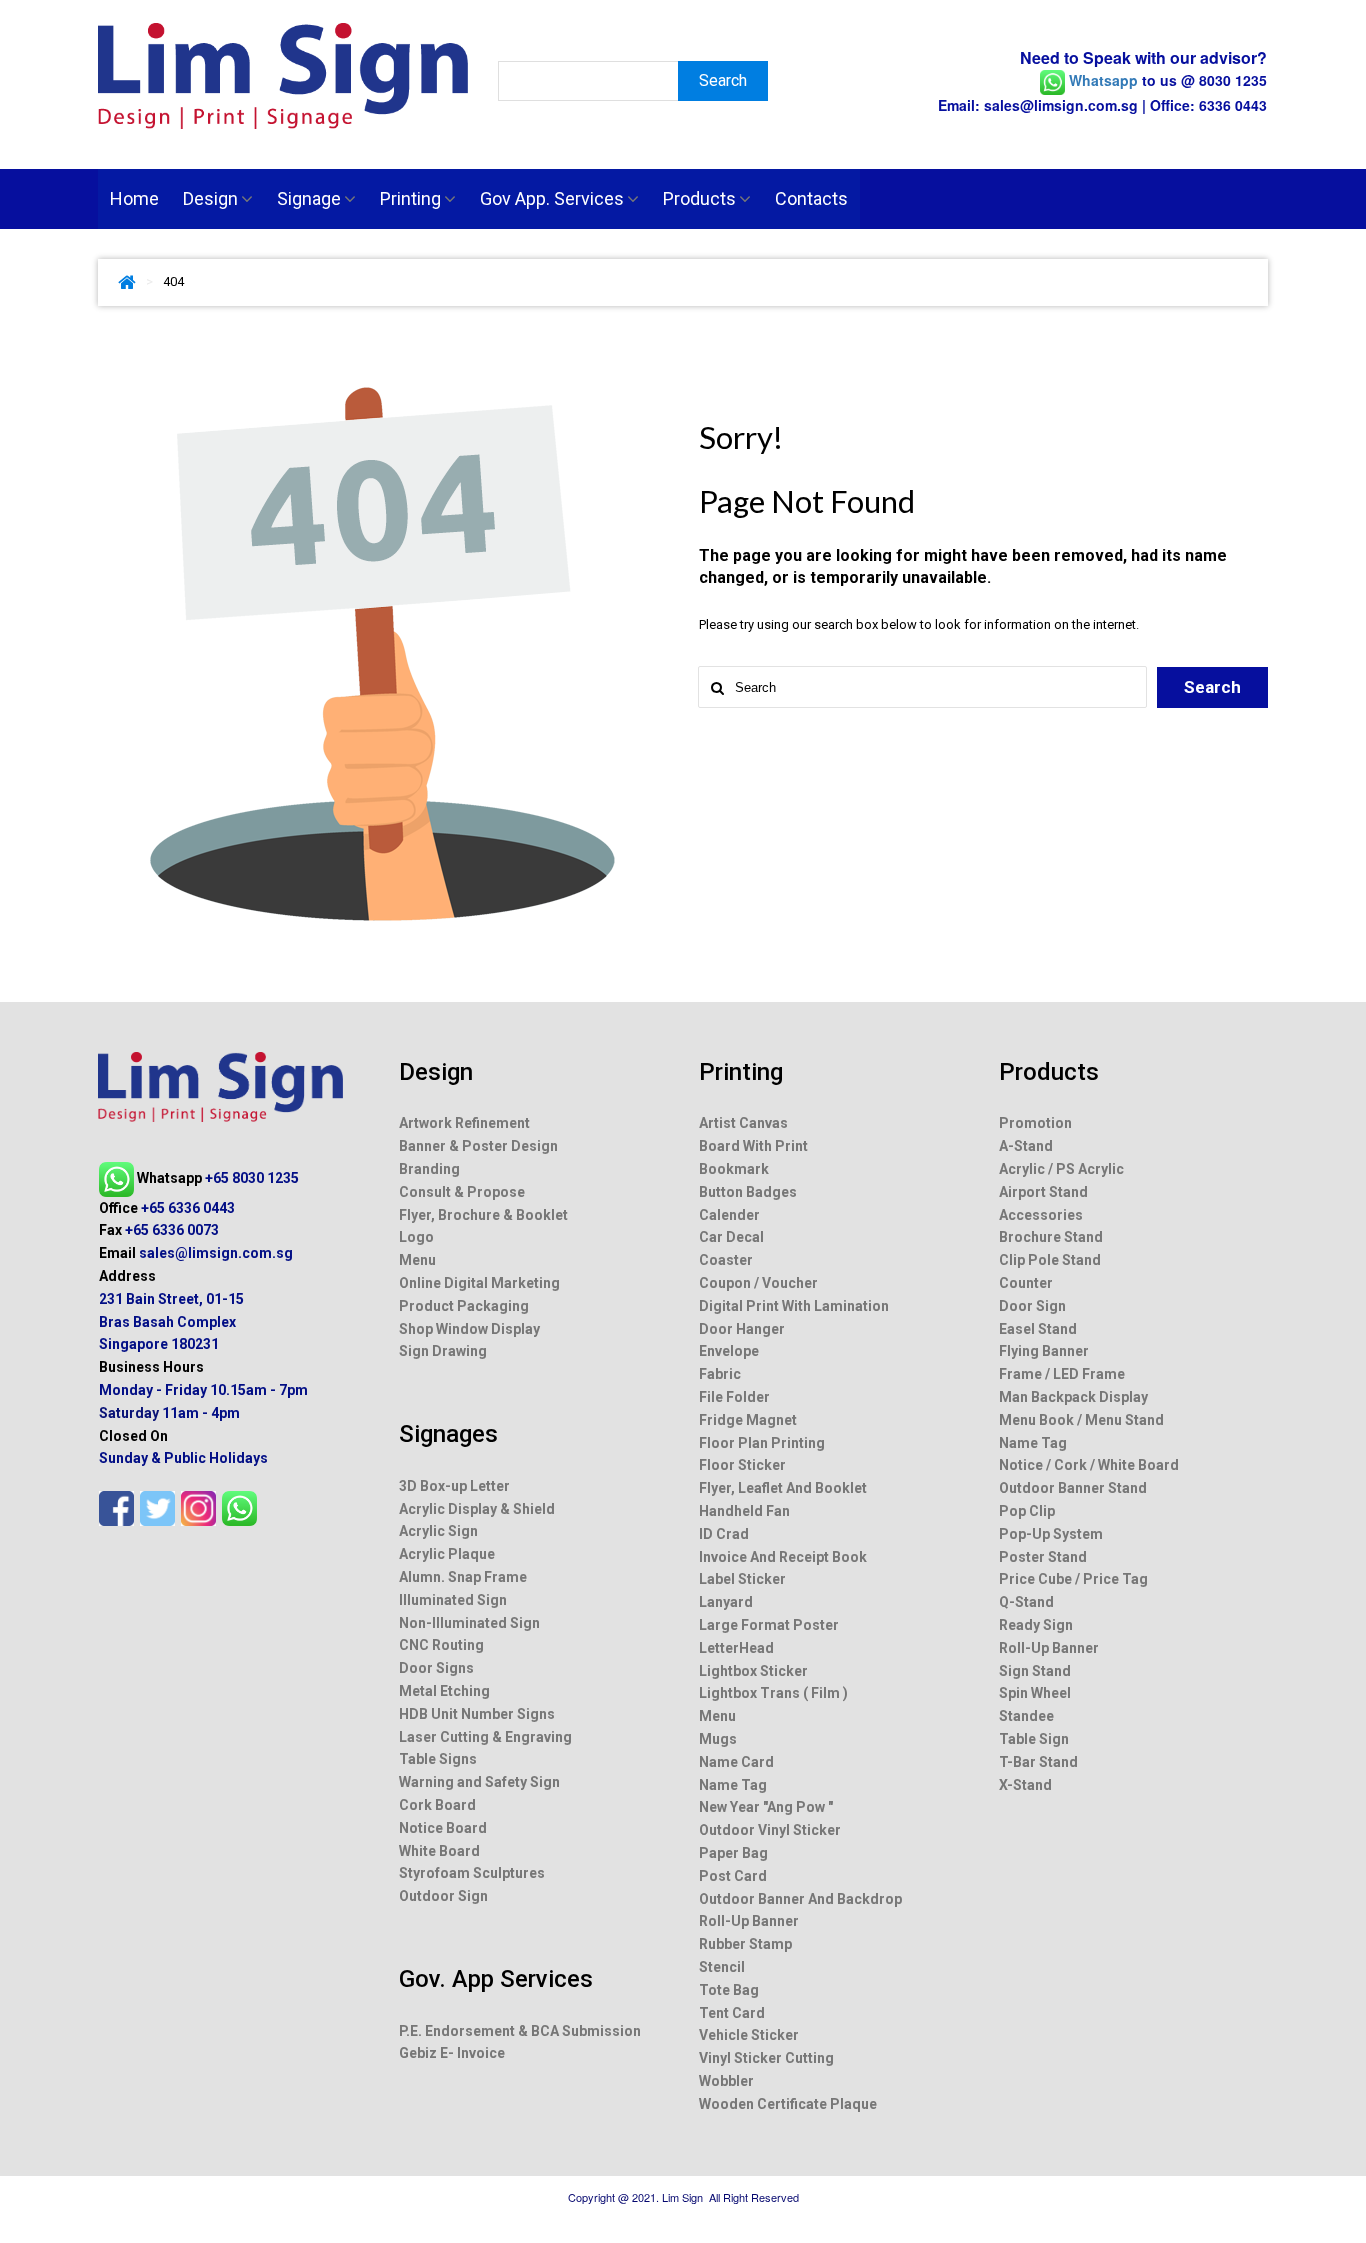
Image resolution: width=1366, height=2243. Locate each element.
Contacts (811, 198)
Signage (309, 198)
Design (210, 198)
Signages (448, 1434)
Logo (416, 1237)
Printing (410, 198)
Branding (429, 1169)
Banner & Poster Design (478, 1146)
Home (134, 198)
